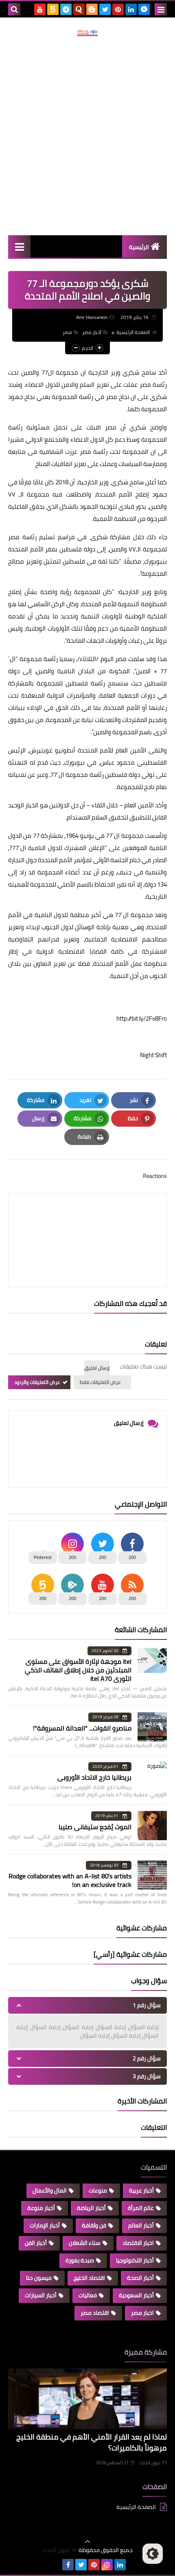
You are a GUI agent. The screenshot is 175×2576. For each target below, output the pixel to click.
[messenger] (144, 9)
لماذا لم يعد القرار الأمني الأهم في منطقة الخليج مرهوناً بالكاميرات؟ (92, 2442)
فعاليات (88, 2295)
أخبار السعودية (136, 2295)
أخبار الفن (36, 2243)
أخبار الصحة (140, 2278)
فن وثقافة (94, 2225)
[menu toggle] (161, 9)
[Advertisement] (87, 136)
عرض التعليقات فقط (100, 1382)
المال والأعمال (50, 2190)
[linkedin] (131, 9)
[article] (87, 1221)
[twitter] (105, 9)
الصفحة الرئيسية (133, 332)
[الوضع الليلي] (153, 2554)
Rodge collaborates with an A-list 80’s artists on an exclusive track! (70, 1880)
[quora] (79, 9)
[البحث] (14, 9)
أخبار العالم (141, 2225)
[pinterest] (118, 9)
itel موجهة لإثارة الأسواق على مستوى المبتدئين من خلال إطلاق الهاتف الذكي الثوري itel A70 (78, 1670)
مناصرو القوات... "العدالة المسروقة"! (82, 1728)
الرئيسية (139, 247)
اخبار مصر (142, 2313)
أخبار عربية (141, 2190)
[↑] (87, 2541)
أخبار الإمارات (45, 2225)
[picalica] (55, 2565)
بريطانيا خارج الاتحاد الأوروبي (94, 1777)
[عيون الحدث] (87, 33)
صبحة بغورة (80, 2260)
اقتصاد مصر (95, 2313)
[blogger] (92, 9)
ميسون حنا (39, 2278)
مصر (67, 332)
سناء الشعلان (85, 2243)
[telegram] (66, 9)
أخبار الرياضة (91, 2208)
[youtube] (40, 9)
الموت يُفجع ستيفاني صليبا (95, 1827)
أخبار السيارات (41, 2295)
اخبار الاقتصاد (138, 2243)
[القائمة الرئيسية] (19, 246)
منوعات (98, 2190)
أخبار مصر (92, 332)
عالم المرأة (141, 2208)
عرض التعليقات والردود (37, 1382)
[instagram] (107, 2565)
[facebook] (68, 2565)
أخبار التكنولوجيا (135, 2260)
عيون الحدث (150, 2463)
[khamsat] (53, 9)
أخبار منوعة (41, 2208)
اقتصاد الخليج (89, 2278)
